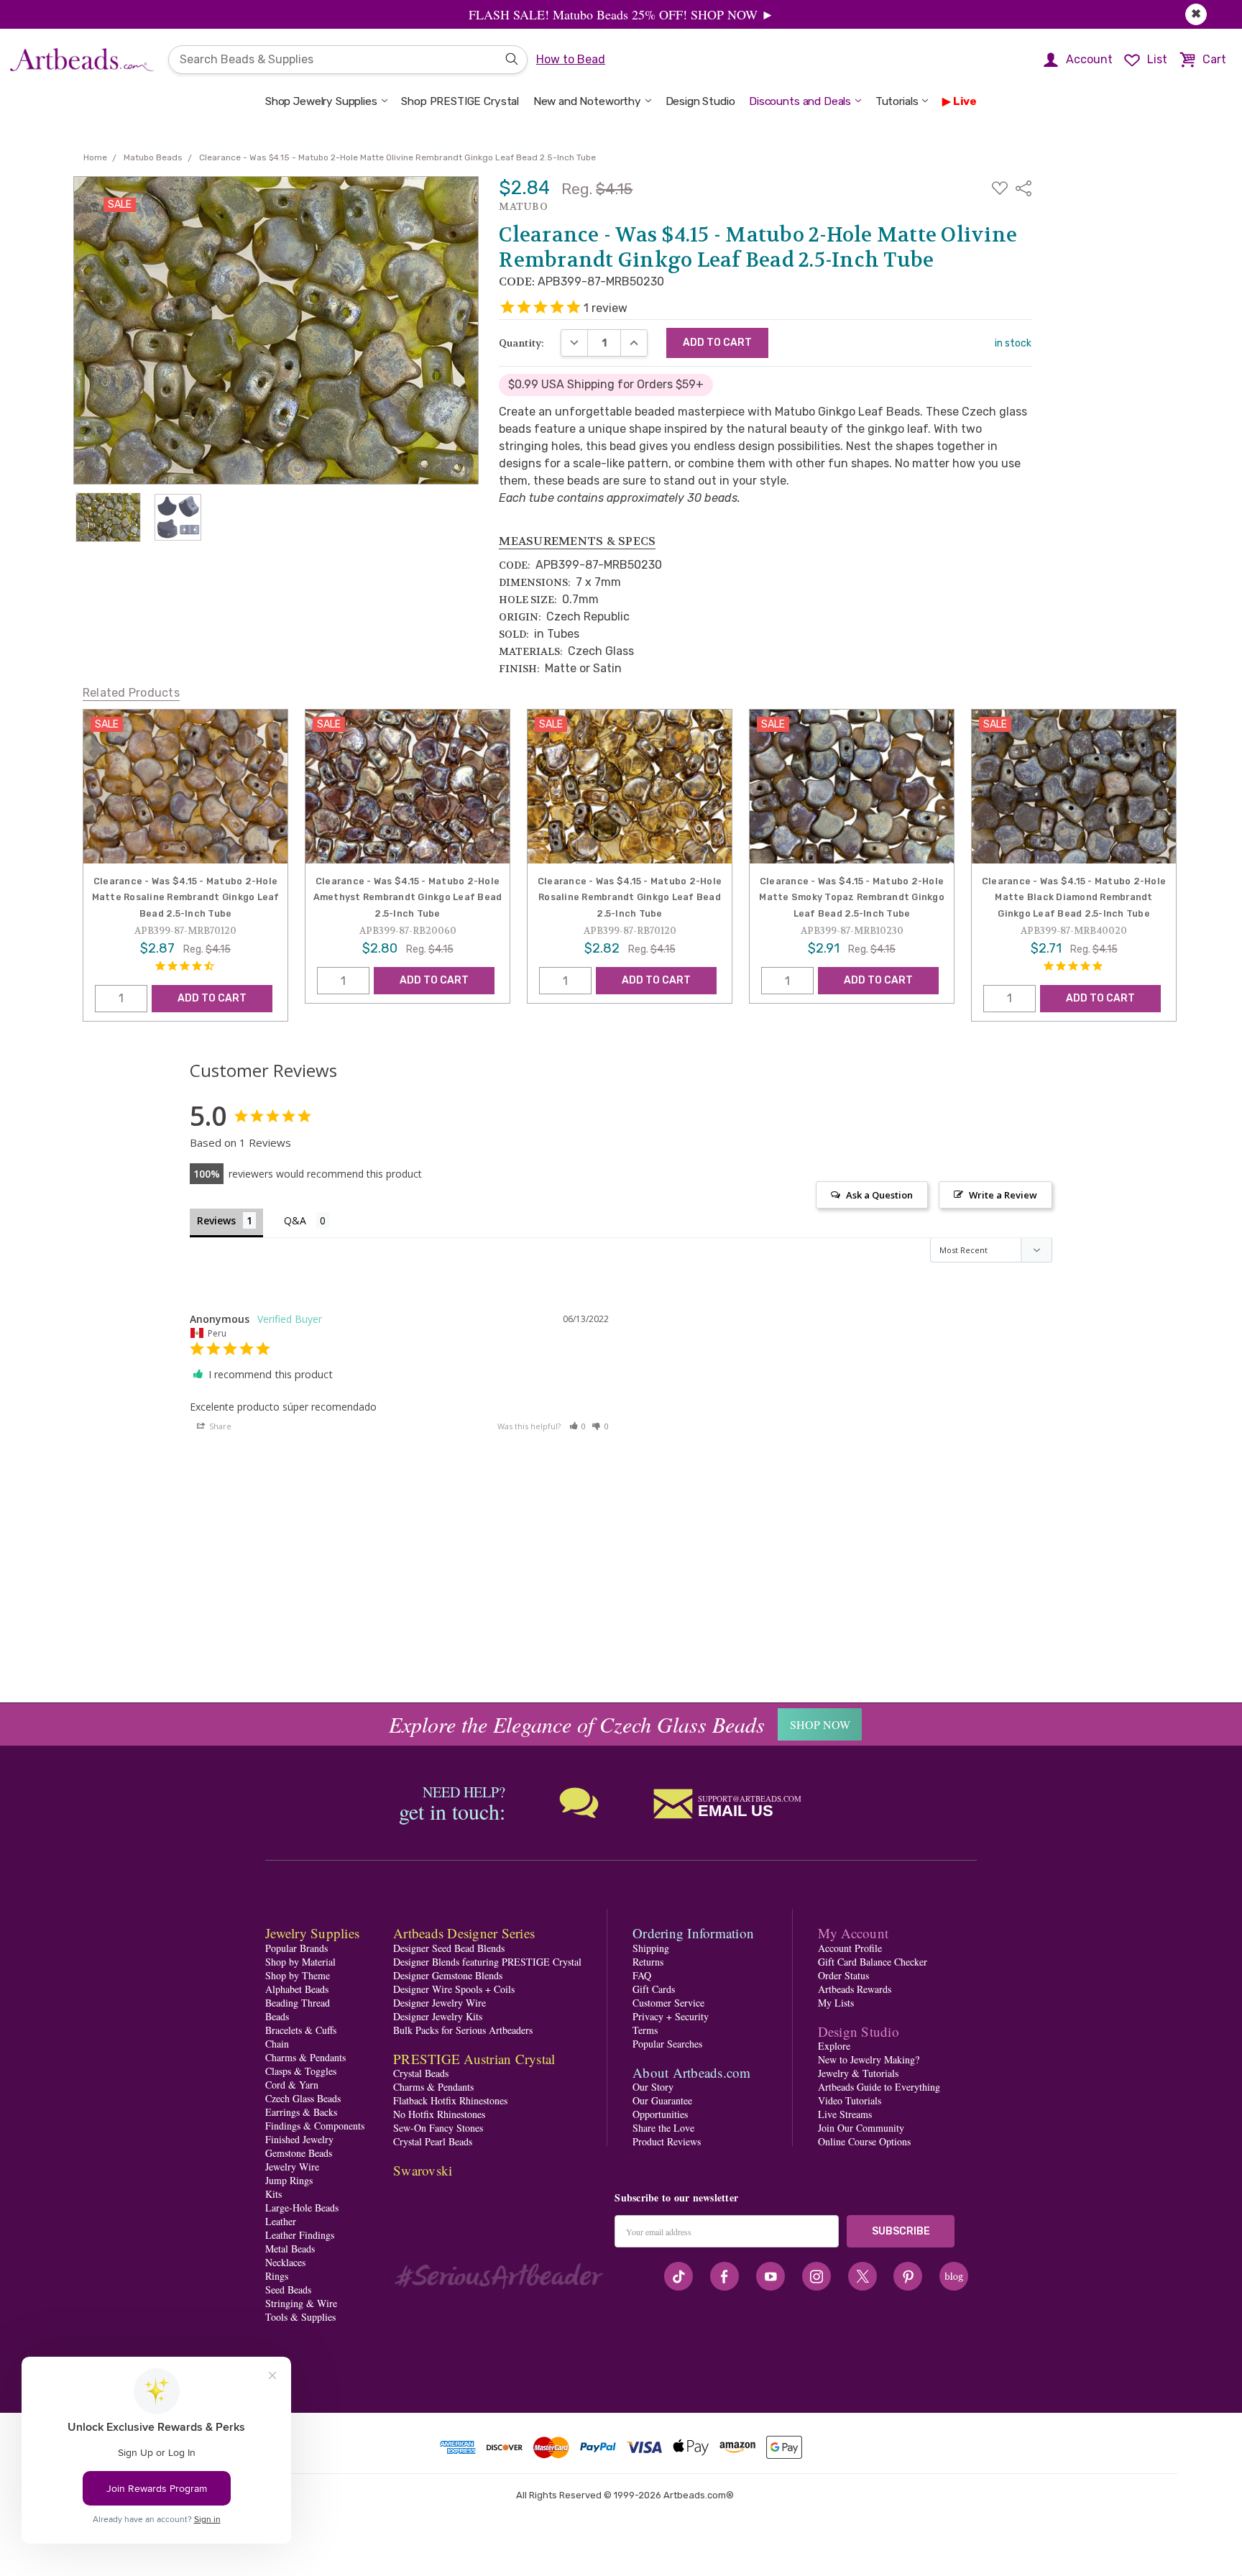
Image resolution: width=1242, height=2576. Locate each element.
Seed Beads (288, 2289)
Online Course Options (864, 2141)
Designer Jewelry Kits (438, 2016)
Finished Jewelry (299, 2139)
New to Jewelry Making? (869, 2059)
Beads (277, 2016)
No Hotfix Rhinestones (439, 2114)
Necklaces (285, 2262)
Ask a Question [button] (879, 1195)
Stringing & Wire (301, 2303)
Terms (645, 2030)
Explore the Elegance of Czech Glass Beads (577, 1724)
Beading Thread (298, 2003)
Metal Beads (290, 2249)
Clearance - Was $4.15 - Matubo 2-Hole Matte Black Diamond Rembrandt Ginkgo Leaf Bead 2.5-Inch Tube (1074, 897)
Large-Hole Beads (302, 2208)
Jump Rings (289, 2180)
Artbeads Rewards (855, 1989)
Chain (277, 2044)
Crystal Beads (421, 2073)
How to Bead (571, 59)
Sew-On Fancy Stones (438, 2128)
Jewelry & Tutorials (858, 2073)
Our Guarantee (662, 2100)
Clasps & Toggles (301, 2071)
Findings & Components (315, 2126)
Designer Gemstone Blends (448, 1975)
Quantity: (521, 343)
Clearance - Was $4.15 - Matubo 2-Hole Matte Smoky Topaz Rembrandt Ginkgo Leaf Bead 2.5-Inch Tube (852, 897)
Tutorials (897, 101)
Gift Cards (654, 1989)
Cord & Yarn (292, 2085)
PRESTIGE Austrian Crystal (474, 2059)
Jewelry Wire (292, 2167)
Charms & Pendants (305, 2057)
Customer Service (668, 2003)
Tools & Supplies (300, 2317)
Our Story (653, 2087)
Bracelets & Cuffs (301, 2030)
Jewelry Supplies (312, 1933)
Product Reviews (667, 2141)
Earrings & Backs (301, 2112)
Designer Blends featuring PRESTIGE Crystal (487, 1962)
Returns (648, 1962)
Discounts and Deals (800, 101)
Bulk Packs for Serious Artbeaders (463, 2030)
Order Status (843, 1975)
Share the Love (663, 2128)
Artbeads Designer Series (464, 1933)
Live (965, 101)
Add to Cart (212, 998)
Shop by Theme (298, 1975)
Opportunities (660, 2114)
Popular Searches (667, 2044)
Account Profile (850, 1948)
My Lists (836, 2003)
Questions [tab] (307, 1222)
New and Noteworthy (587, 101)
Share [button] (219, 1426)
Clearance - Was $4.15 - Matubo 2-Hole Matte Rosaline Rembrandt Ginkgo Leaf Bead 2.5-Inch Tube (186, 897)
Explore (834, 2046)
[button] (578, 1426)
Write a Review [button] (1003, 1195)
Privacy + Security (671, 2016)
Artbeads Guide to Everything (879, 2087)
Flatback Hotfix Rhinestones (450, 2100)
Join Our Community (861, 2128)
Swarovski (423, 2170)
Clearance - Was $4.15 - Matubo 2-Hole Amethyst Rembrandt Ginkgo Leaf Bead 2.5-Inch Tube (408, 897)
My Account (854, 1933)
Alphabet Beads (297, 1989)
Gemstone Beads (299, 2153)
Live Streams (845, 2114)
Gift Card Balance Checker (873, 1962)
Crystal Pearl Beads (433, 2141)
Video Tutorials (850, 2100)
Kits (273, 2194)
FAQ (642, 1975)
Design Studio (700, 101)
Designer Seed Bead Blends (449, 1948)
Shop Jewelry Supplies (321, 101)
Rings (277, 2276)
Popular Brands (296, 1948)
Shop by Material (300, 1962)
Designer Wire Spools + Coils (454, 1989)
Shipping (651, 1948)
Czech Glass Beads (303, 2098)
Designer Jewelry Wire (440, 2003)
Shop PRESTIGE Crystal (460, 101)
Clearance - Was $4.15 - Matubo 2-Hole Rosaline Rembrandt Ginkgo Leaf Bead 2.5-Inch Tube (630, 897)
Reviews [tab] (216, 1220)
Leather (281, 2221)
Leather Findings (300, 2235)
